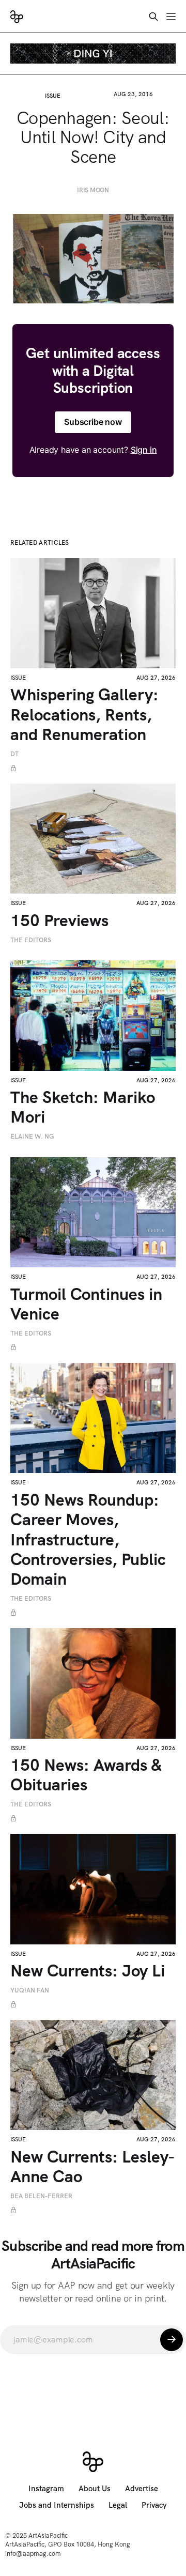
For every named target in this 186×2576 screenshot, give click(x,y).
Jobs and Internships (57, 2505)
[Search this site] (153, 17)
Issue (53, 96)
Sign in (144, 450)
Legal (118, 2505)
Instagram (46, 2489)
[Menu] (171, 17)
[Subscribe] (172, 2340)
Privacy (154, 2505)
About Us (95, 2489)
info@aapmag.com (33, 2554)
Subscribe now (93, 422)
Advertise (142, 2489)
